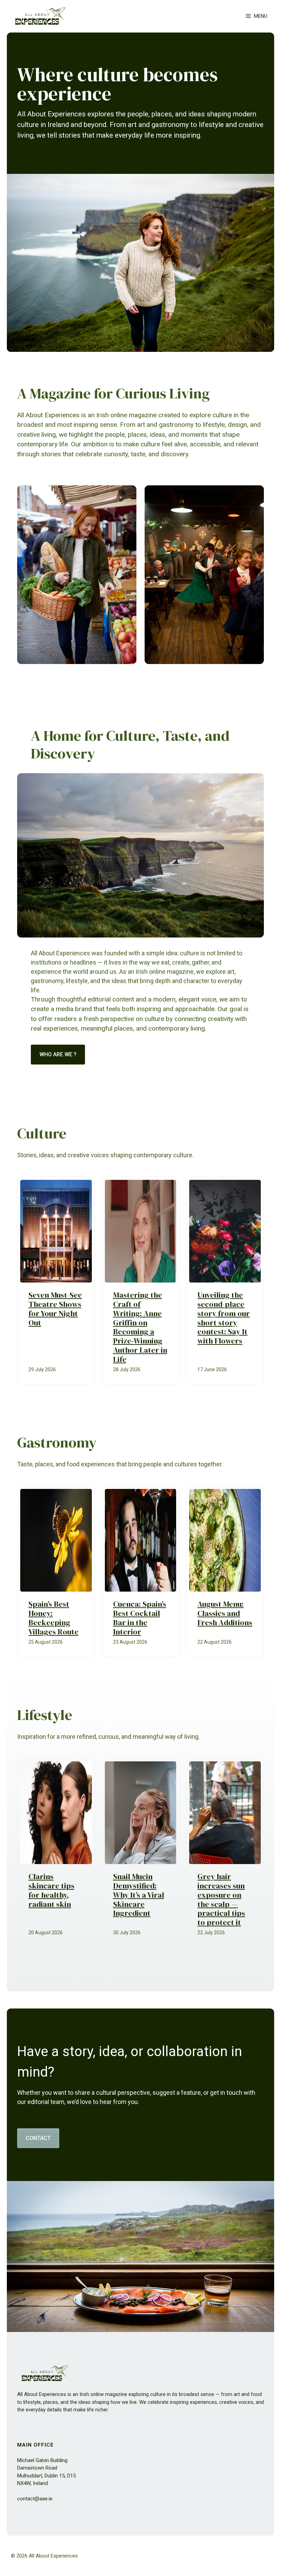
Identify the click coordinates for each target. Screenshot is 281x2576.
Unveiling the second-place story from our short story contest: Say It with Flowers (224, 1318)
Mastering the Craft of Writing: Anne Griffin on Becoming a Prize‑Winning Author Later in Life (140, 1327)
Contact (38, 2138)
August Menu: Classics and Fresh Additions (225, 1613)
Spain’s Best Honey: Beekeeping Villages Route (53, 1618)
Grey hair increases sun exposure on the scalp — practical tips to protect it (221, 1899)
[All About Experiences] (40, 16)
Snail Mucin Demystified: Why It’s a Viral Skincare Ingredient (139, 1895)
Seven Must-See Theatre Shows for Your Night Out (55, 1309)
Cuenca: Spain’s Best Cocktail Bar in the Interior (140, 1618)
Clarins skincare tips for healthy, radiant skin (51, 1890)
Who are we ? (58, 1054)
